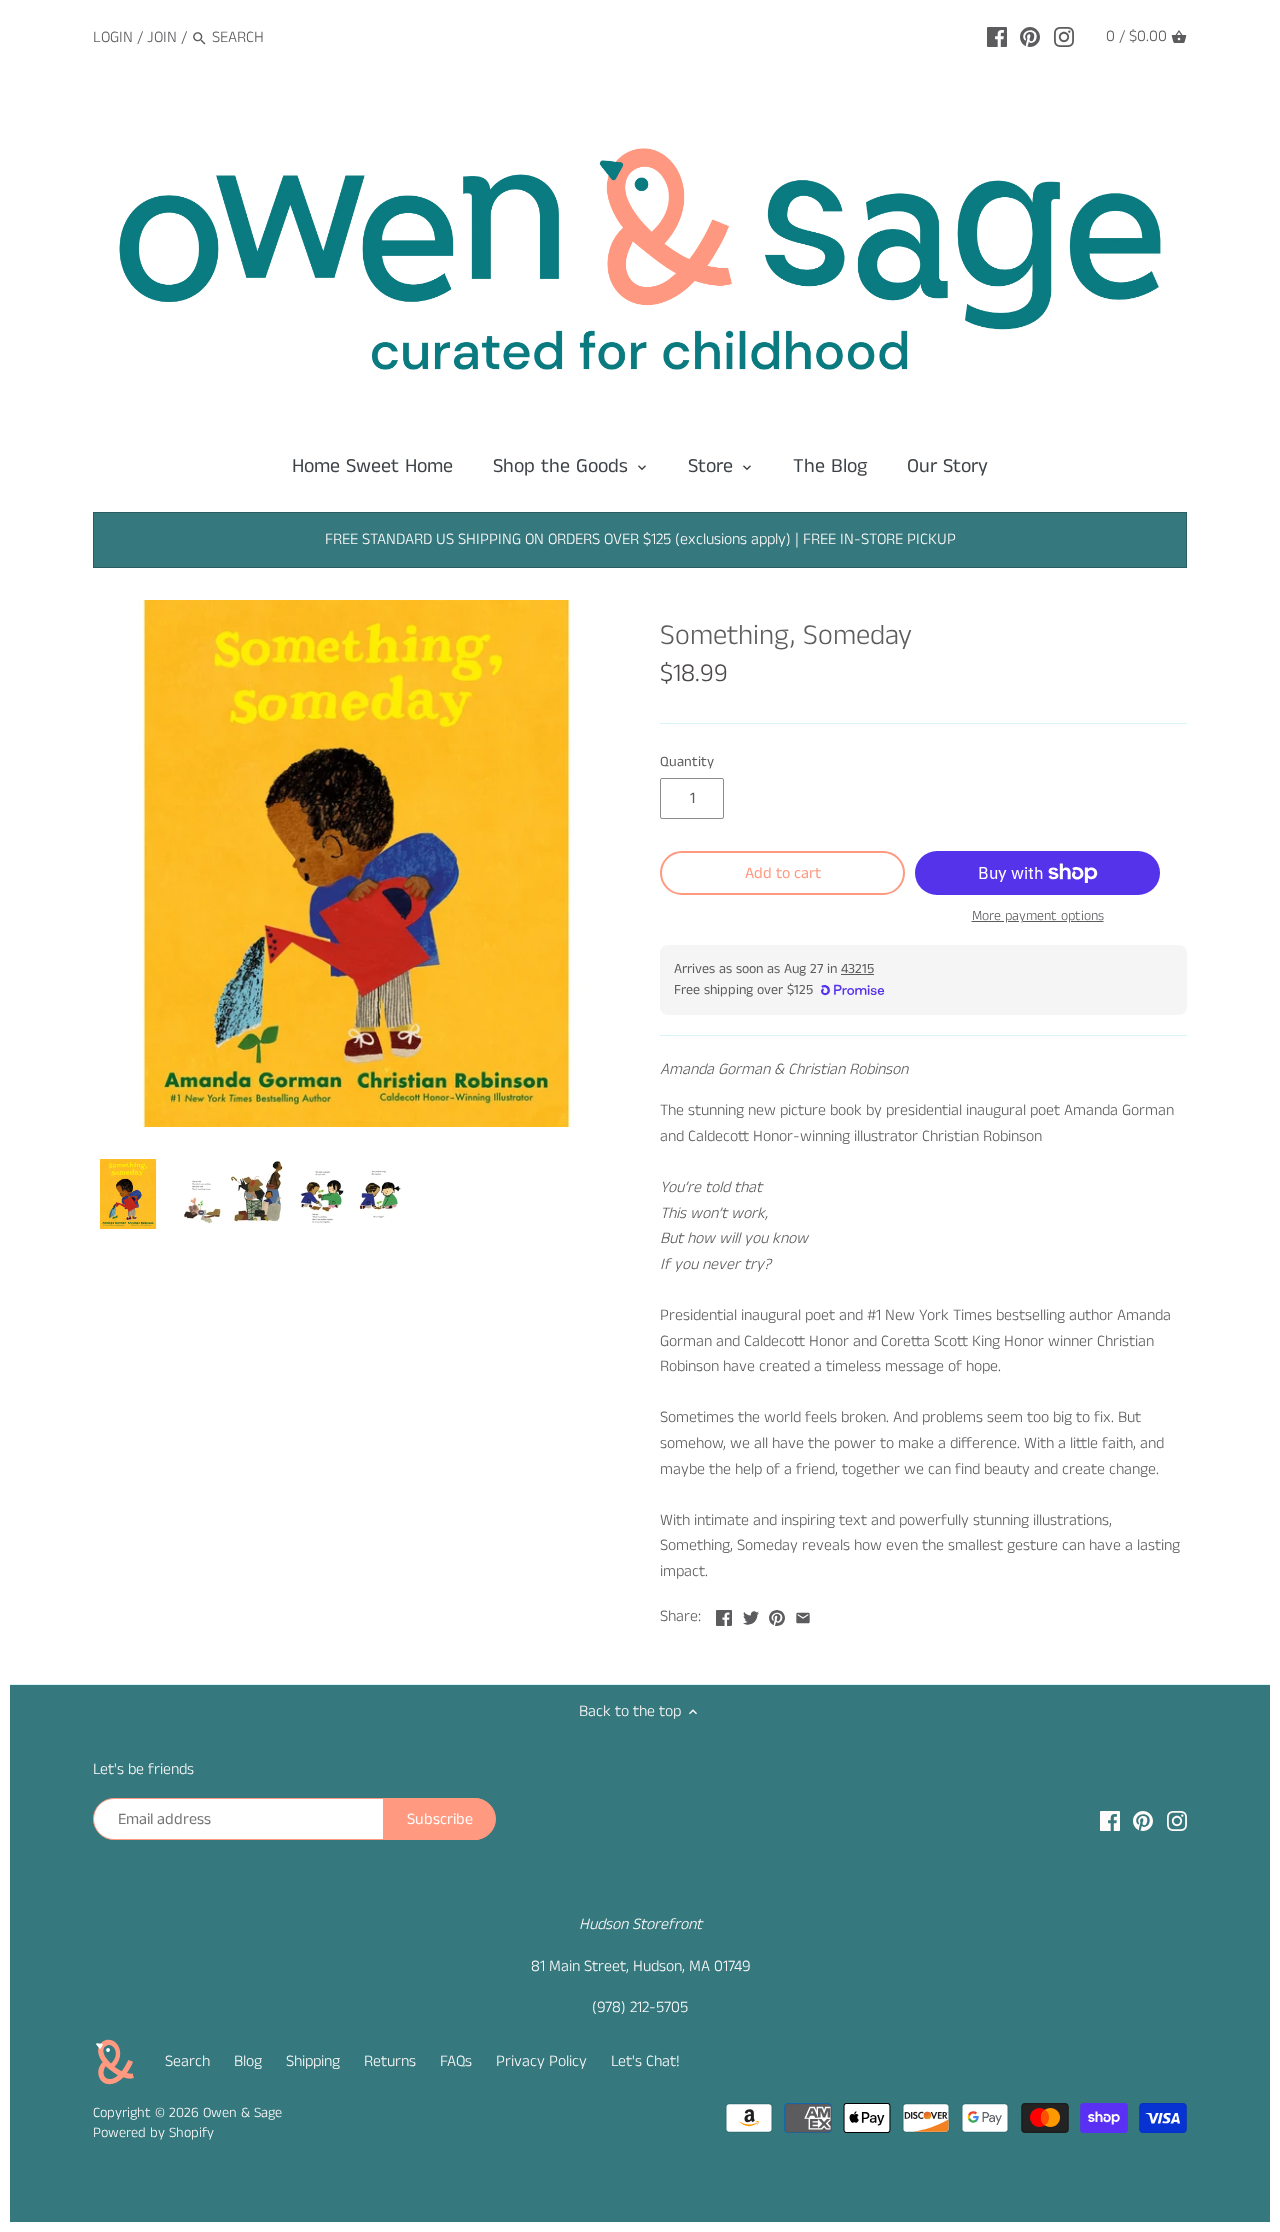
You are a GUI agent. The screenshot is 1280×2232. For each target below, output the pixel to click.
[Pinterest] (1030, 37)
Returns (390, 2061)
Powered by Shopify (153, 2133)
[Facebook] (997, 37)
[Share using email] (803, 1614)
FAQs (456, 2061)
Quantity (687, 762)
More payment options (1038, 916)
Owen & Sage (242, 2113)
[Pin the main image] (777, 1614)
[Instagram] (1064, 37)
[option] (128, 1194)
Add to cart (783, 873)
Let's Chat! (645, 2061)
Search (187, 2061)
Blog (248, 2061)
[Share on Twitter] (751, 1614)
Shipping (313, 2061)
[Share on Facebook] (724, 1614)
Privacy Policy (541, 2061)
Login (113, 37)
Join (162, 37)
